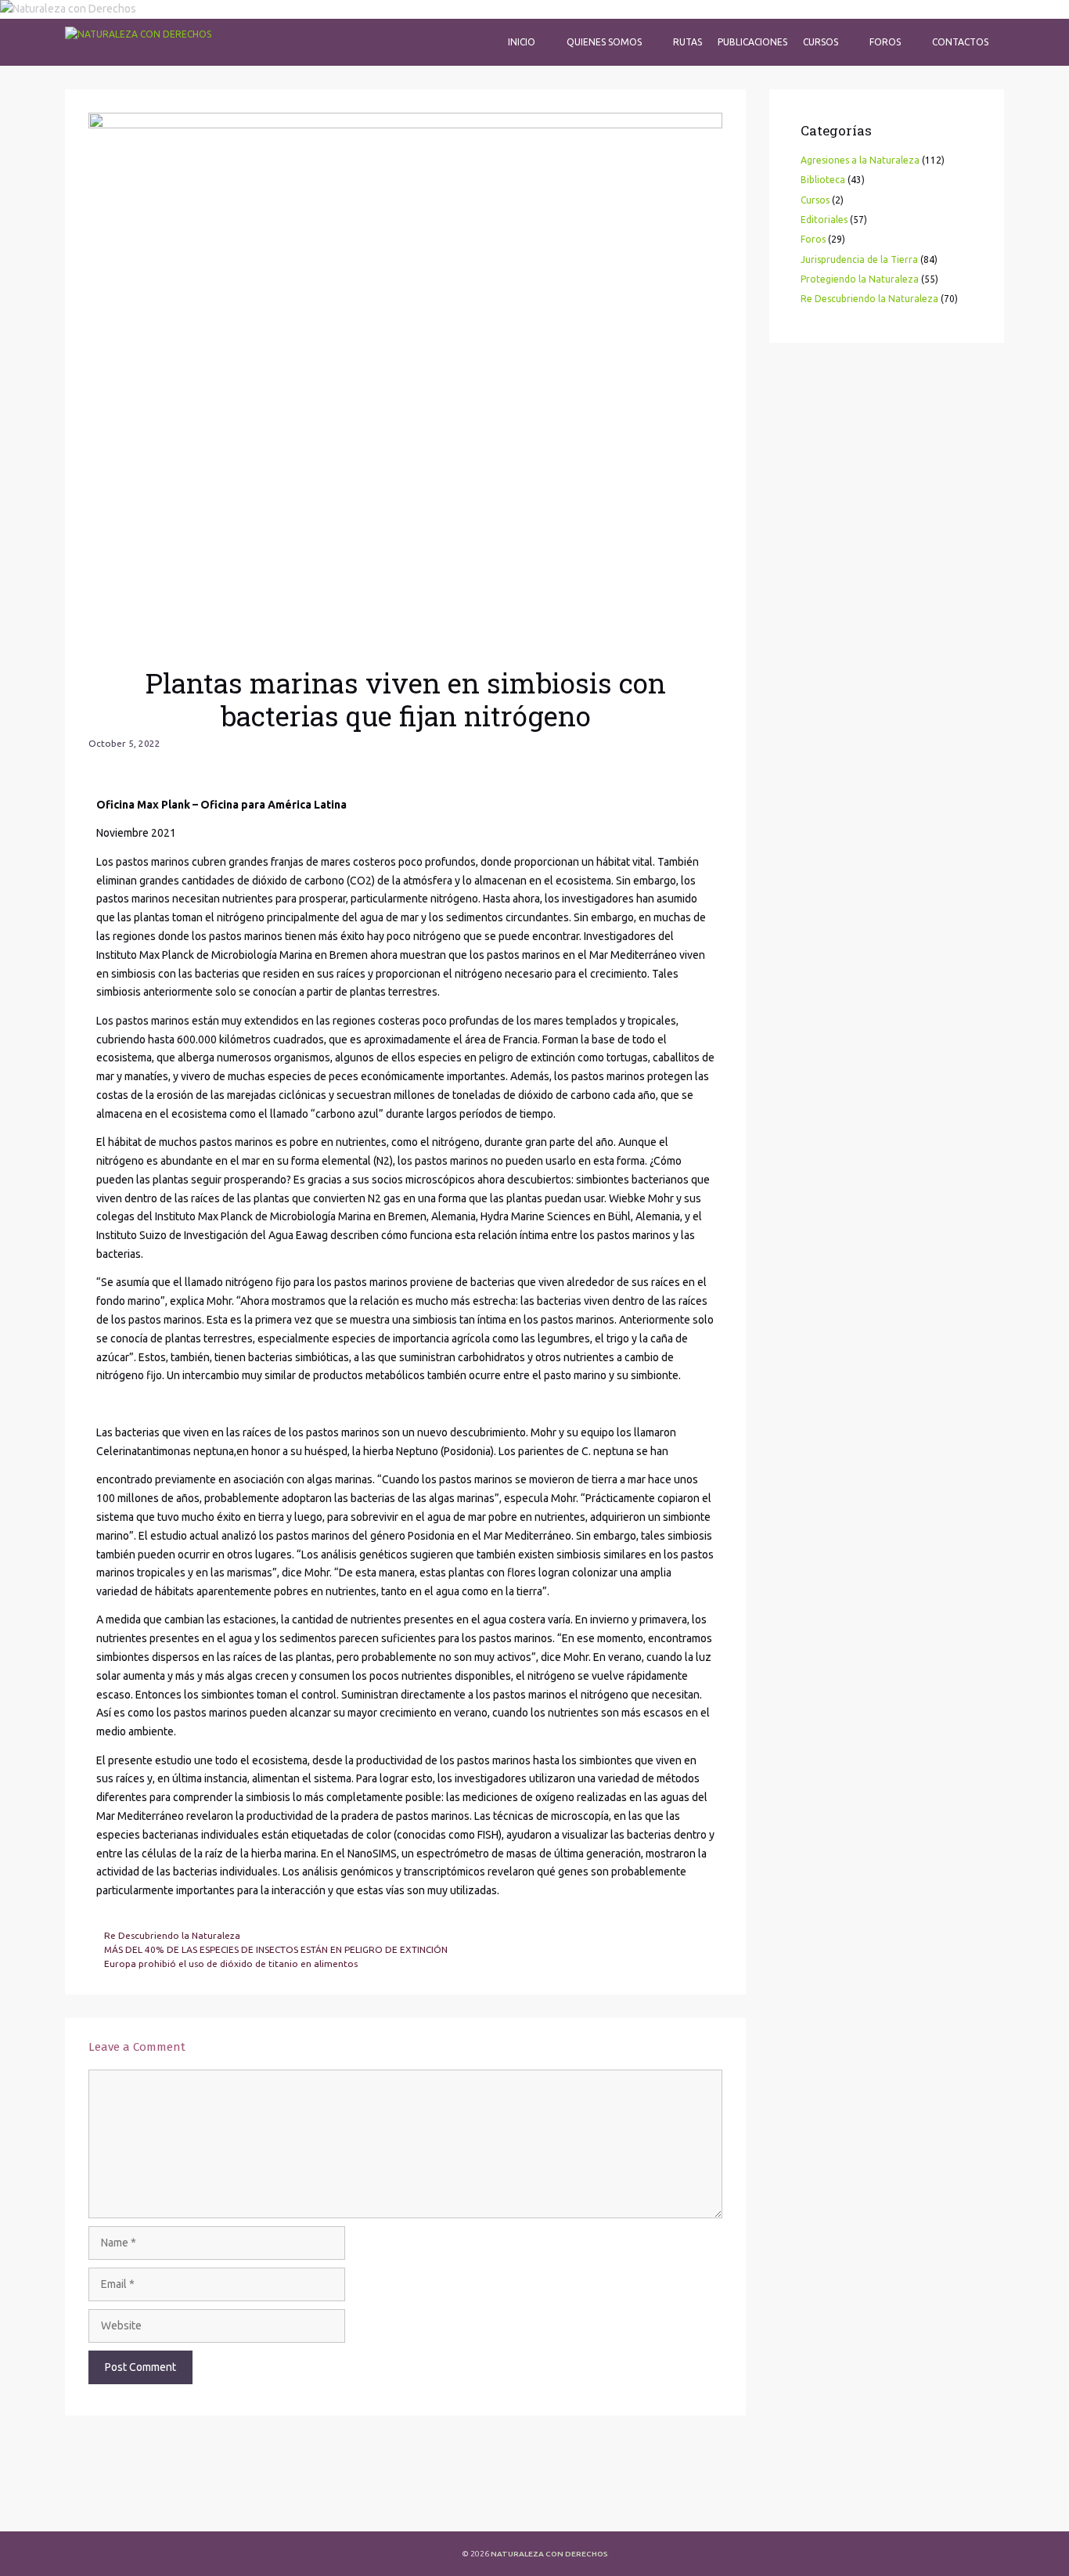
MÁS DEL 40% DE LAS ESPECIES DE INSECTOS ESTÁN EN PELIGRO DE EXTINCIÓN (276, 1949)
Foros (885, 42)
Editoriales (824, 220)
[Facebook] (92, 2506)
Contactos (960, 42)
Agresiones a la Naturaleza (860, 160)
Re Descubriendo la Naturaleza (172, 1935)
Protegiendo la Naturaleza (860, 279)
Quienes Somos (604, 42)
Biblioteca (823, 180)
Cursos (821, 42)
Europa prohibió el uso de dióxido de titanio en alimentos (231, 1964)
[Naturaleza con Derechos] (138, 42)
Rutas (687, 42)
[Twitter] (134, 2506)
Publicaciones (752, 42)
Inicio (522, 42)
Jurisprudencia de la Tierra (859, 259)
